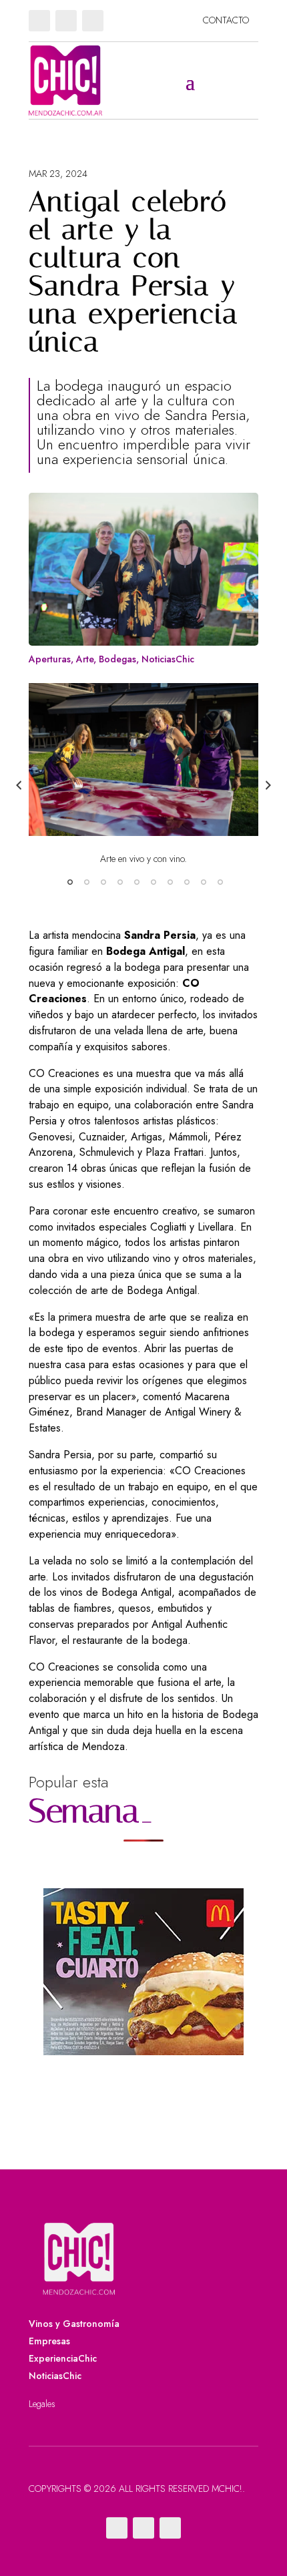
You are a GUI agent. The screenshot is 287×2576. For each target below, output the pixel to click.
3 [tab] (103, 882)
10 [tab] (220, 882)
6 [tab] (154, 882)
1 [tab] (70, 882)
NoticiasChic (168, 659)
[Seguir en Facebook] (39, 21)
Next (268, 785)
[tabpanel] (143, 773)
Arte (85, 659)
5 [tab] (137, 882)
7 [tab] (170, 882)
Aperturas (50, 659)
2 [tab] (87, 882)
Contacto (226, 20)
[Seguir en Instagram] (93, 21)
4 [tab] (120, 882)
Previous (19, 785)
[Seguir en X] (66, 21)
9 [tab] (204, 882)
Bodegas (117, 659)
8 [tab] (187, 882)
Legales (42, 2404)
